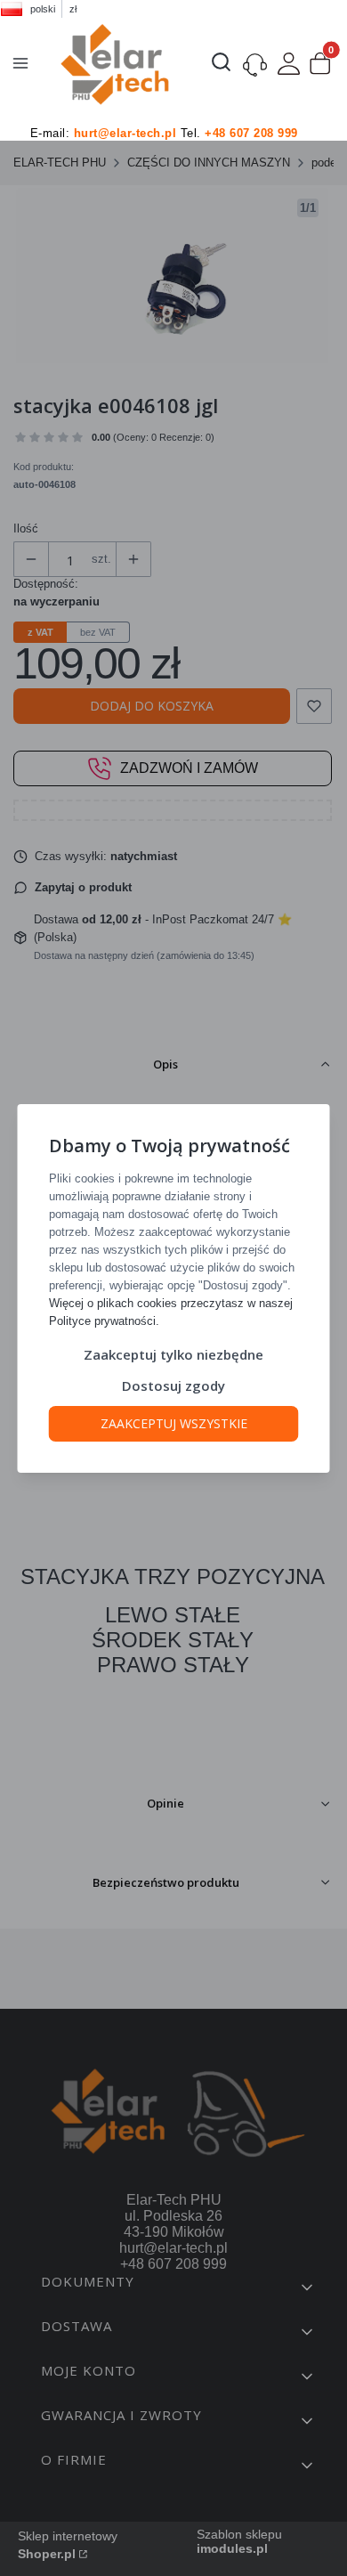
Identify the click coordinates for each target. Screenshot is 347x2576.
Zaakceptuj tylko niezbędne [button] (173, 1354)
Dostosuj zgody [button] (173, 1386)
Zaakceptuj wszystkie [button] (174, 1423)
